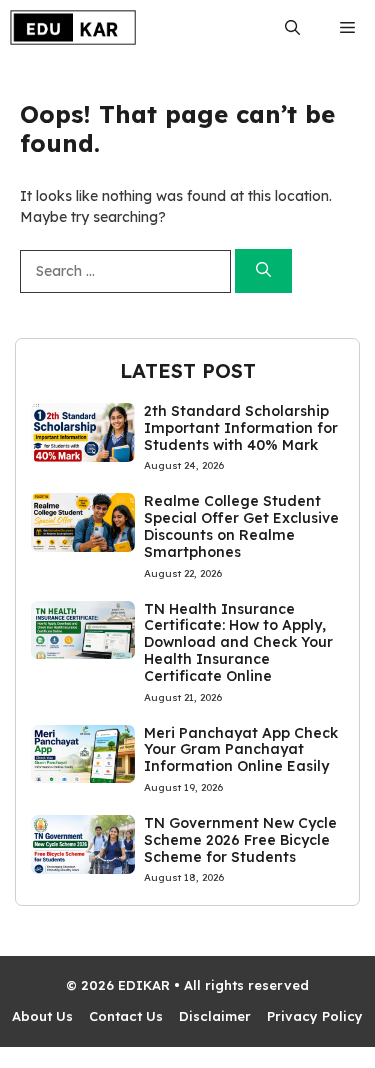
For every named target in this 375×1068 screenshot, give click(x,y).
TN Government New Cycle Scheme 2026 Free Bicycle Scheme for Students (240, 840)
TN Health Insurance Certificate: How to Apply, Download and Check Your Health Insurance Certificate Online (238, 642)
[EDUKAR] (73, 27)
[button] (292, 27)
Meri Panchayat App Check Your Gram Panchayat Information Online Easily (241, 750)
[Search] (263, 271)
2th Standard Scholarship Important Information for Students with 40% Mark (241, 428)
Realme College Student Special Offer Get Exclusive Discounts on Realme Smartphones (241, 526)
